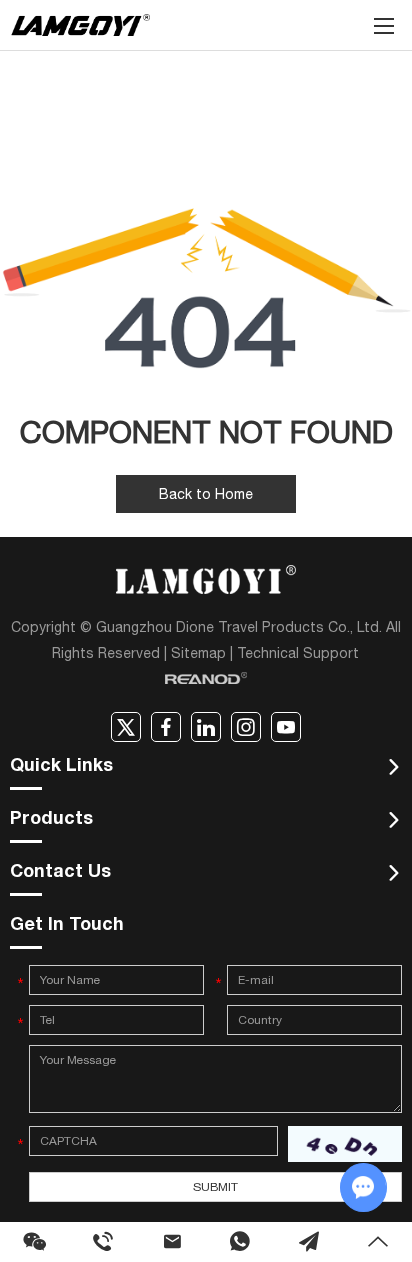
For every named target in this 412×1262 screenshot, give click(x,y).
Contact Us (60, 873)
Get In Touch (67, 926)
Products (51, 820)
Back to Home (206, 494)
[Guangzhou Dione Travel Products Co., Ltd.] (80, 25)
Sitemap (198, 653)
